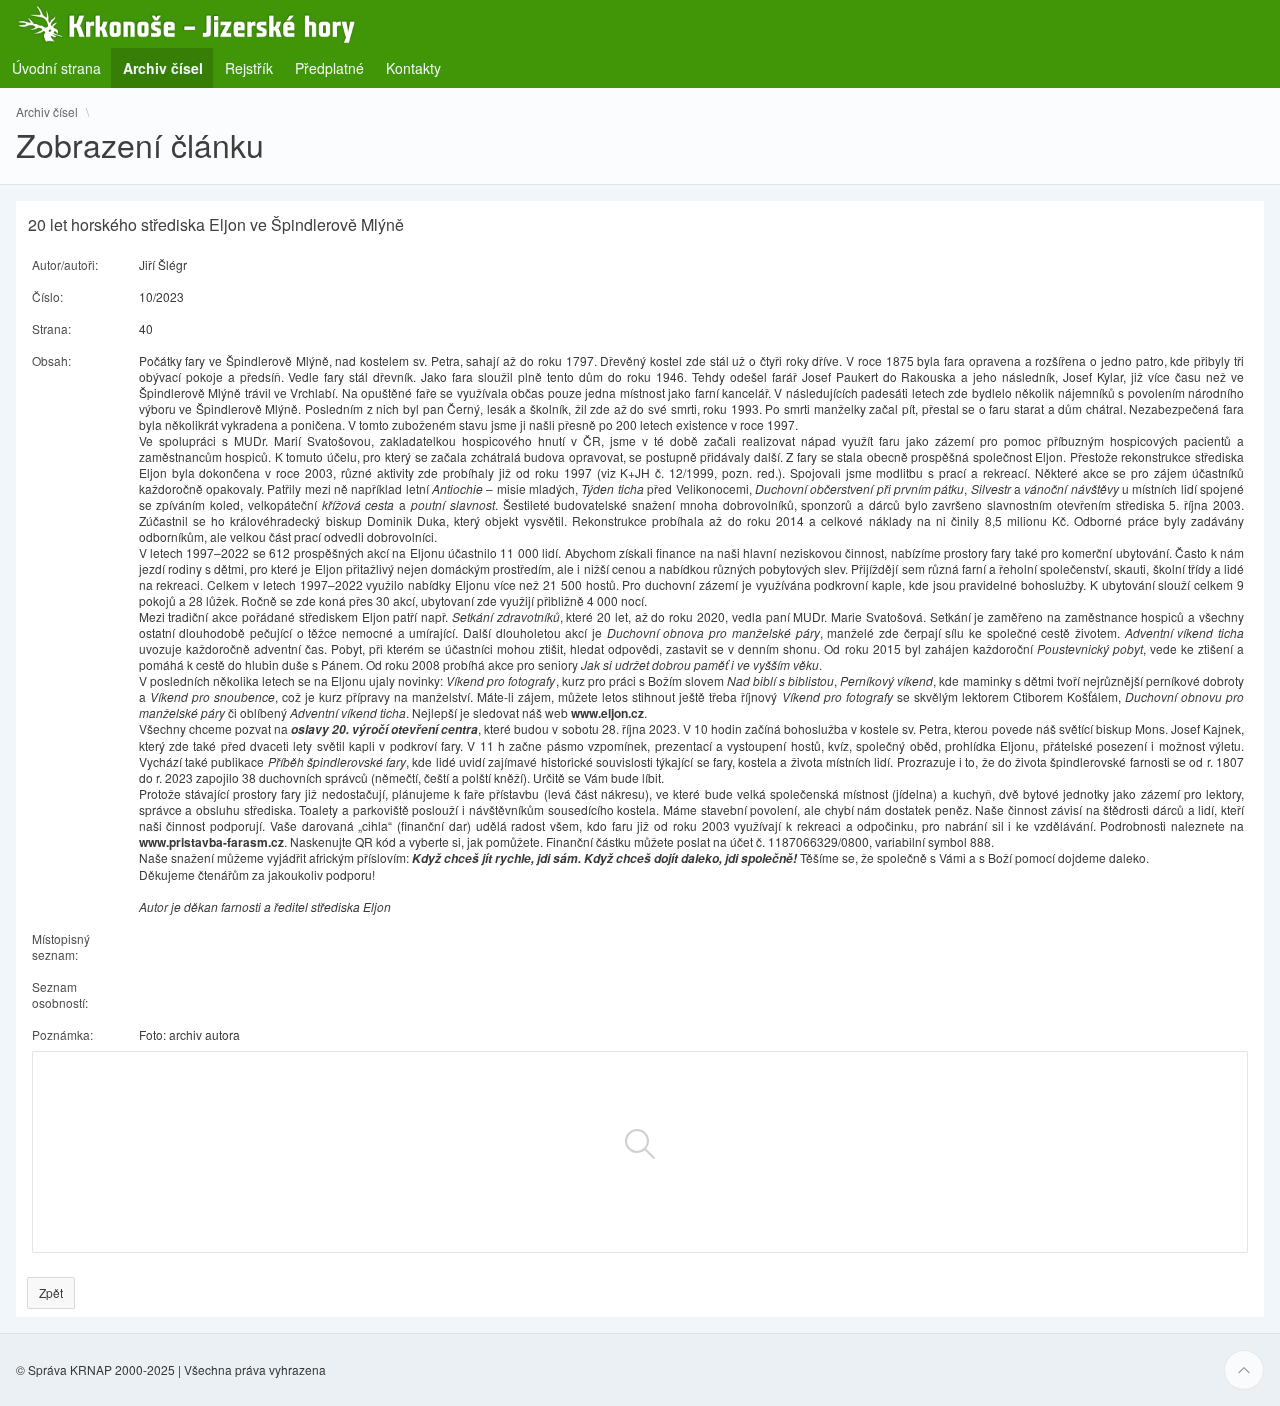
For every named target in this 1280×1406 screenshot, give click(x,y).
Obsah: (51, 360)
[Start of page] (1244, 1370)
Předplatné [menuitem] (329, 68)
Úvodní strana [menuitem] (56, 68)
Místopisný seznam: (61, 946)
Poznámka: (62, 1034)
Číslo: (47, 296)
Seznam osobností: (60, 994)
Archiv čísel (47, 112)
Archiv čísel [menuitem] (169, 67)
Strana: (51, 328)
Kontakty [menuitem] (413, 68)
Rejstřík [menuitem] (249, 68)
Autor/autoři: (65, 264)
